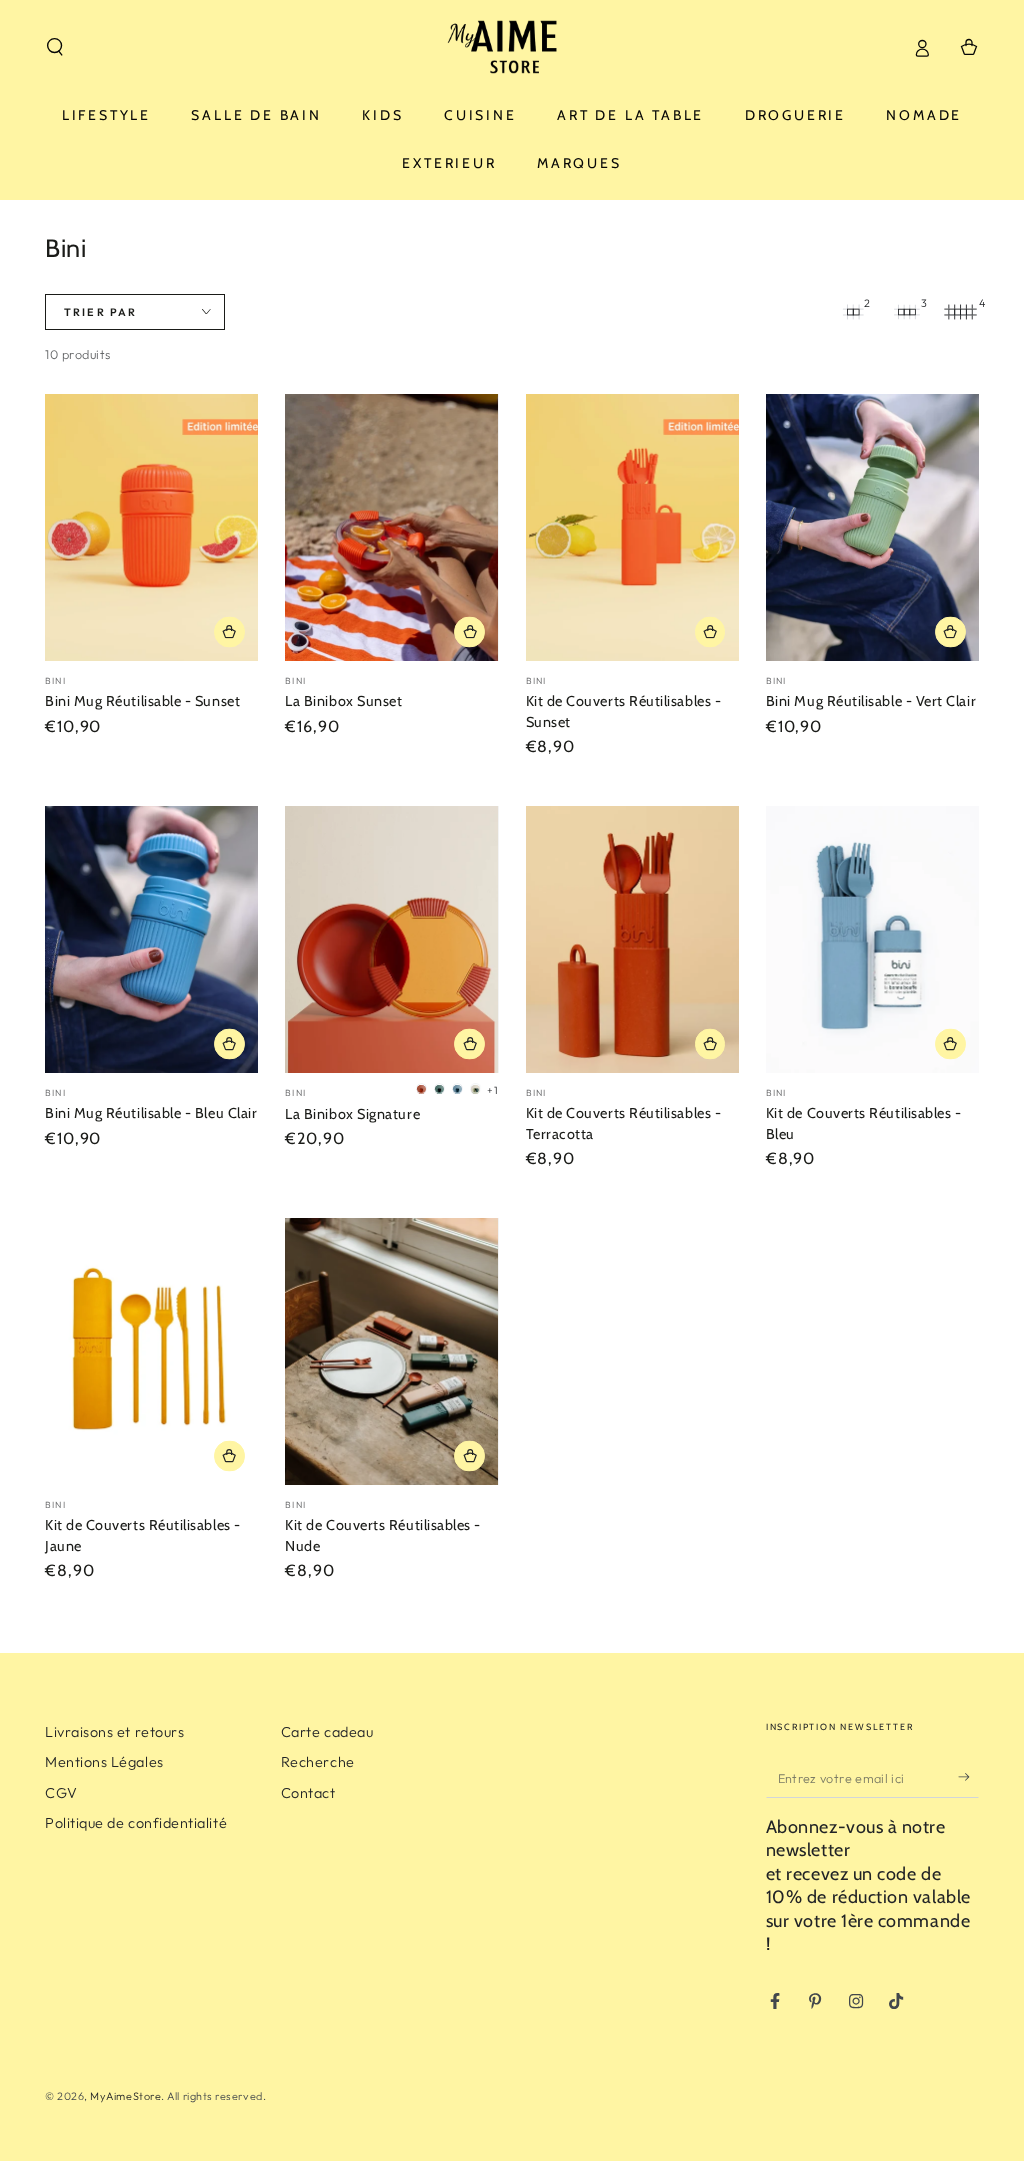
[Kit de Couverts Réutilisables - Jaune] (151, 1351)
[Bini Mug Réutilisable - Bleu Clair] (151, 939)
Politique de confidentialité (136, 1823)
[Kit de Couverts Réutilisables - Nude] (391, 1351)
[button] (55, 47)
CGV (61, 1793)
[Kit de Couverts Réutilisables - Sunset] (632, 527)
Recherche (318, 1762)
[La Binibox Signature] (391, 939)
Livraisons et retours (114, 1732)
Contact (308, 1793)
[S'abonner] (968, 1777)
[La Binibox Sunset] (391, 527)
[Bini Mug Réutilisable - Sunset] (151, 527)
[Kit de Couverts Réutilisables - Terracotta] (632, 939)
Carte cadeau (327, 1732)
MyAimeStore (125, 2096)
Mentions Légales (104, 1762)
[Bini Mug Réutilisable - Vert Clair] (872, 527)
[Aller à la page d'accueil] (511, 47)
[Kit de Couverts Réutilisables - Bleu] (872, 939)
